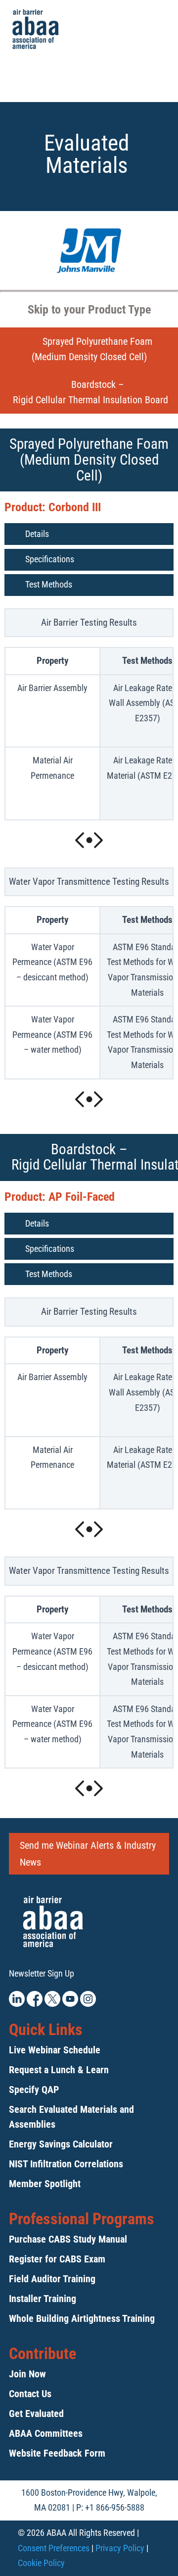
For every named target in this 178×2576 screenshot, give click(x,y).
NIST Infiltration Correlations (66, 2164)
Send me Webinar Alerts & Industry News (88, 1854)
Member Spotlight (45, 2184)
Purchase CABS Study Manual (68, 2239)
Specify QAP (34, 2090)
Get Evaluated (36, 2414)
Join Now (27, 2374)
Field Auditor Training (52, 2279)
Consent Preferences (54, 2548)
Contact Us (30, 2394)
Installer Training (43, 2299)
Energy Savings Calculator (61, 2144)
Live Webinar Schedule (55, 2050)
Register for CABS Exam (57, 2259)
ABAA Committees (46, 2433)
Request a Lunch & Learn (59, 2070)
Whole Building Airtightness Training (82, 2318)
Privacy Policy (120, 2548)
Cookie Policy (41, 2563)
